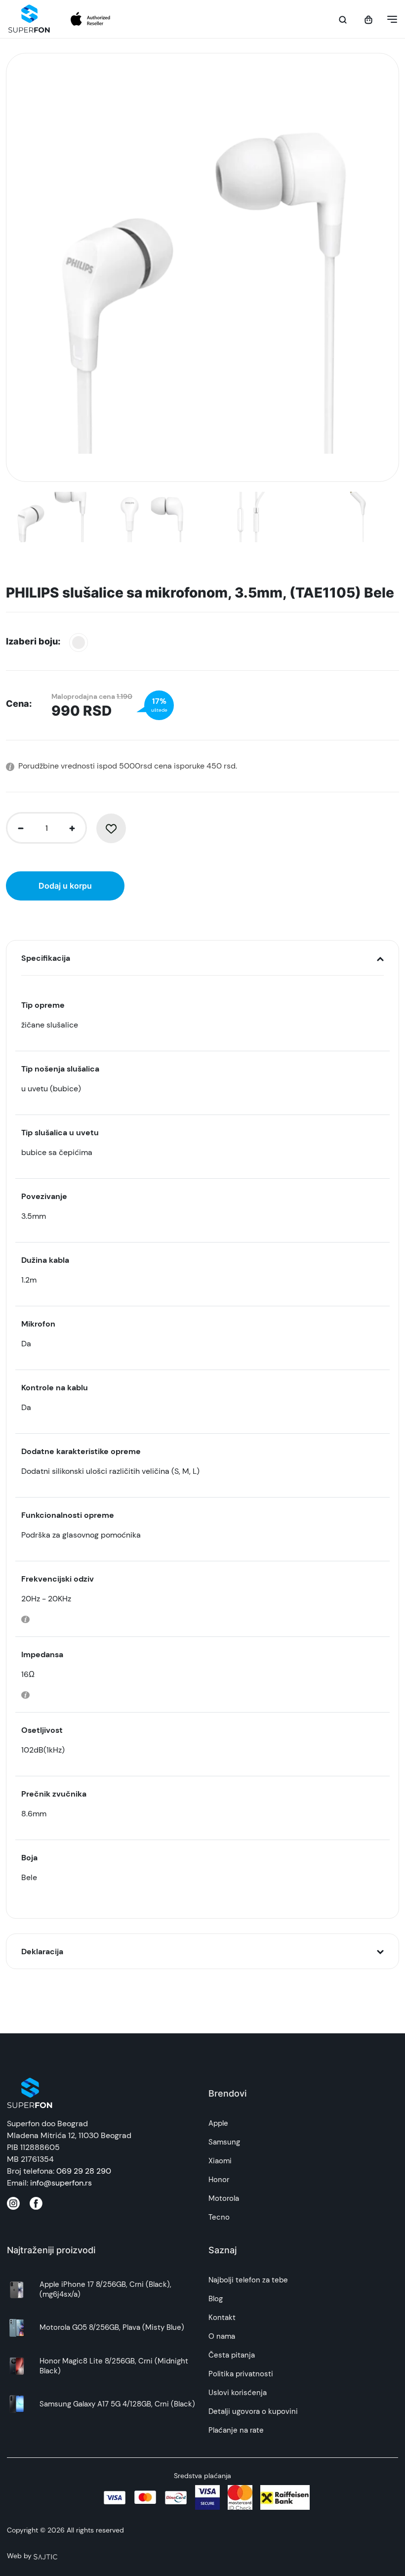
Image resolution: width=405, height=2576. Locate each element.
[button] (389, 19)
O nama (222, 2336)
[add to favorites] (111, 828)
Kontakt (222, 2318)
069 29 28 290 (84, 2171)
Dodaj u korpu (65, 886)
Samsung (224, 2142)
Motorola (224, 2198)
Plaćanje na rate (236, 2430)
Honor (219, 2180)
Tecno (219, 2217)
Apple (218, 2123)
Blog (216, 2299)
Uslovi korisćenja (238, 2393)
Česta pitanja (232, 2355)
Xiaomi (220, 2161)
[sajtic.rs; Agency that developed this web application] (45, 2556)
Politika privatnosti (241, 2374)
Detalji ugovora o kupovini (253, 2411)
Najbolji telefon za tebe (248, 2280)
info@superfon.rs (61, 2183)
